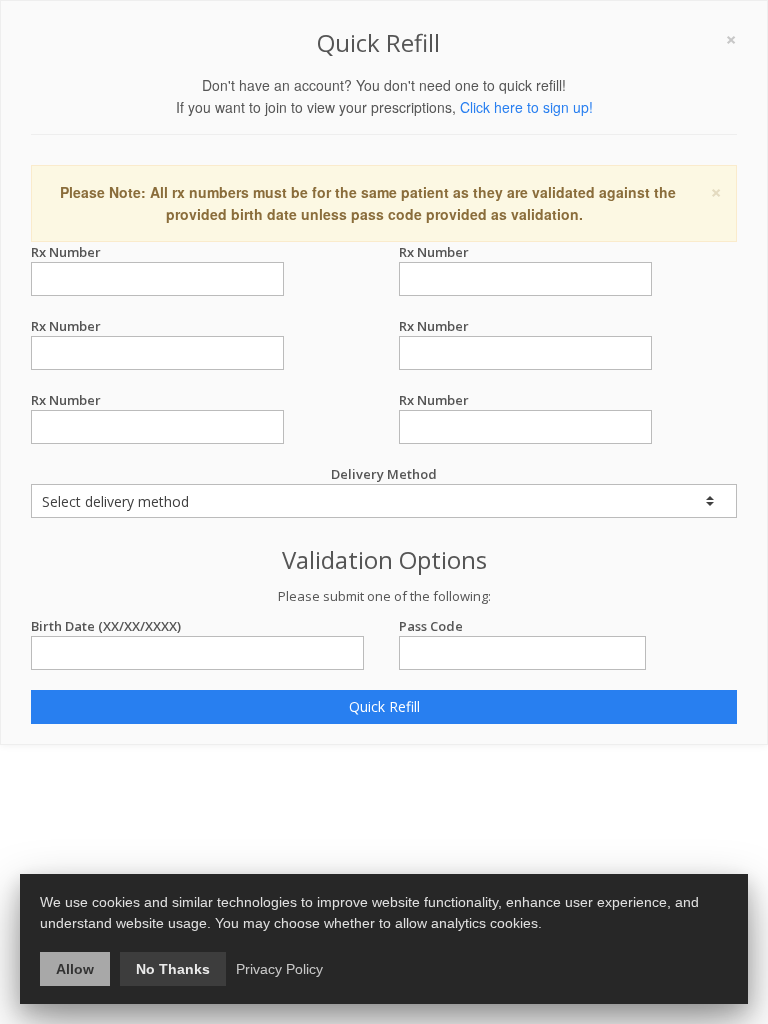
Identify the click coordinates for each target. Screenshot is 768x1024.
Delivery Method (384, 474)
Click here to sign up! (526, 107)
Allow (75, 969)
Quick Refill (384, 706)
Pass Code (431, 626)
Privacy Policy (279, 969)
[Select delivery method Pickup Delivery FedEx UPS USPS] (384, 501)
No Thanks (173, 969)
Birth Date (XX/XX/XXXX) (106, 626)
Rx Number (66, 252)
